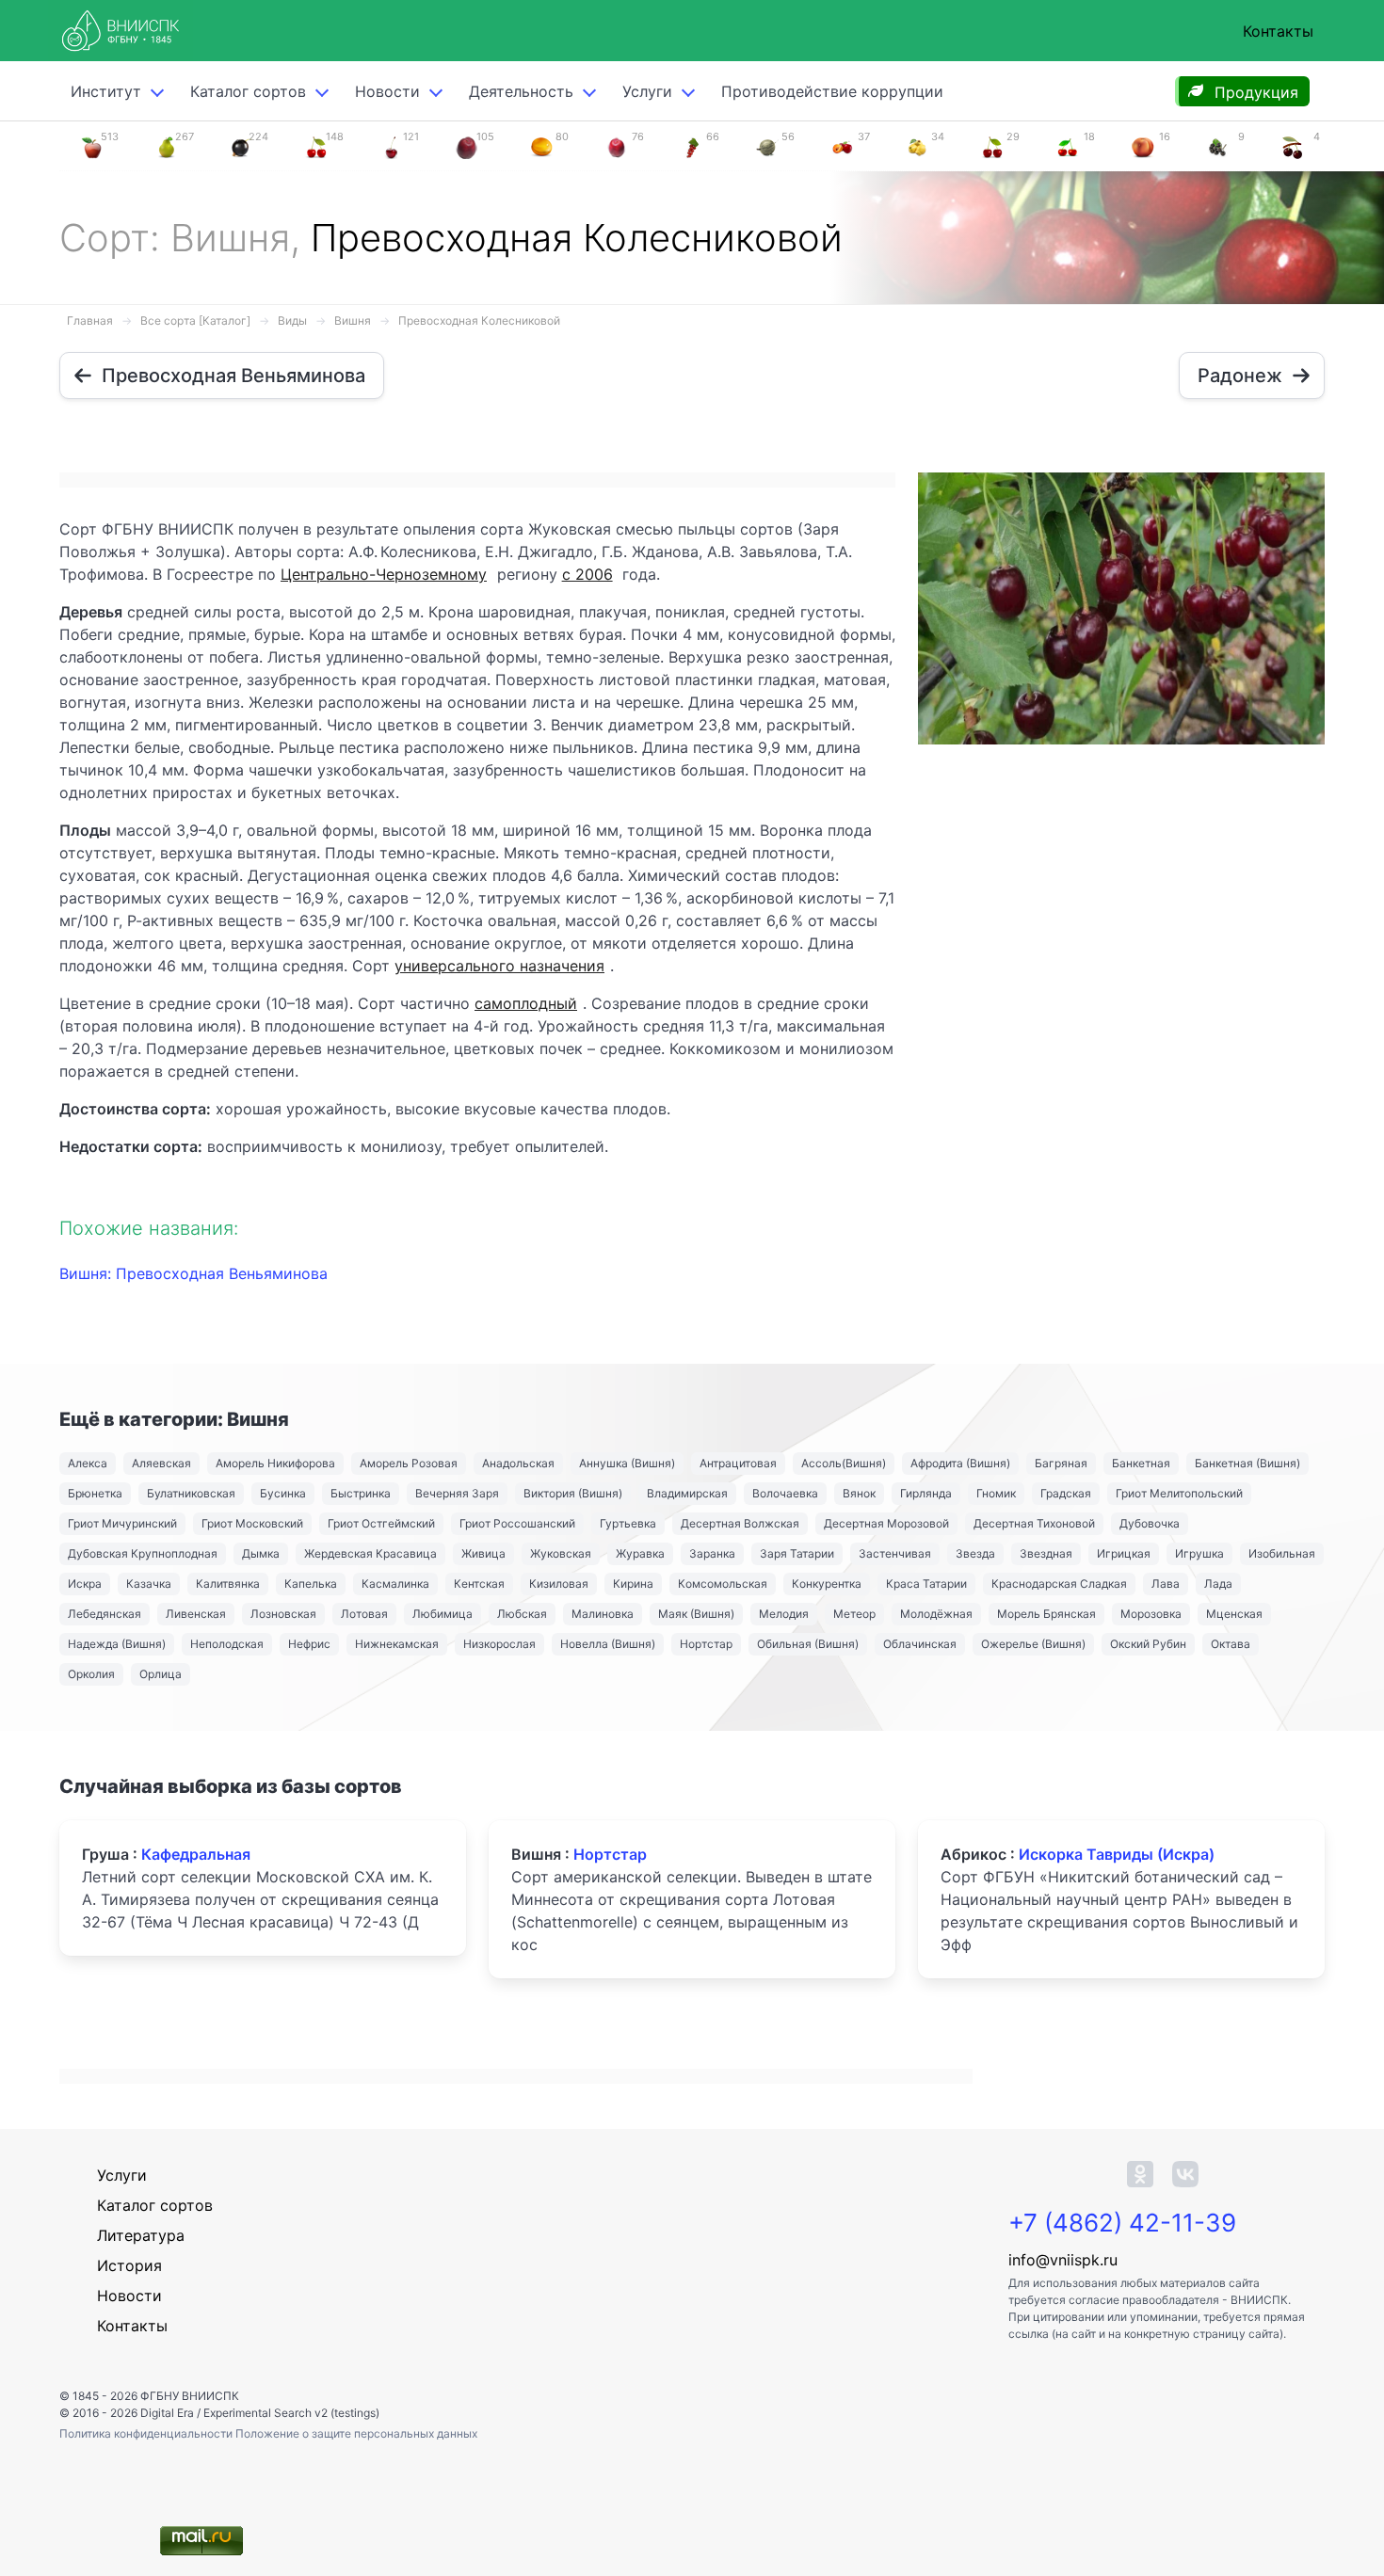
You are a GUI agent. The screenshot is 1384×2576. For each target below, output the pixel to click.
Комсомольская (723, 1584)
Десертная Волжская (740, 1523)
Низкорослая (499, 1644)
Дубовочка (1150, 1523)
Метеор (854, 1614)
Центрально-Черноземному (384, 574)
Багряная (1061, 1463)
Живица (483, 1553)
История (129, 2265)
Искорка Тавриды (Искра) (1117, 1854)
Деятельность (521, 91)
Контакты (1278, 31)
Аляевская (161, 1463)
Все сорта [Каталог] (195, 320)
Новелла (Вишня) (608, 1644)
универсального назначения (499, 966)
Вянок (859, 1493)
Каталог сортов (155, 2205)
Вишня (353, 320)
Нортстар (706, 1644)
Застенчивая (895, 1553)
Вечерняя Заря (457, 1493)
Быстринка (361, 1493)
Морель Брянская (1046, 1614)
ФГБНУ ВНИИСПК (190, 2396)
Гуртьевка (628, 1523)
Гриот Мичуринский (122, 1523)
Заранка (712, 1553)
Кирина (633, 1584)
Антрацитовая (738, 1463)
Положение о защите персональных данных (356, 2433)
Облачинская (920, 1644)
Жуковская (561, 1553)
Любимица (443, 1614)
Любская (522, 1614)
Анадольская (518, 1463)
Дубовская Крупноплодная (143, 1553)
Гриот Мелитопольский (1179, 1493)
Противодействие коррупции (832, 91)
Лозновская (283, 1614)
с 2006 (587, 574)
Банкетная (1141, 1463)
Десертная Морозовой (886, 1523)
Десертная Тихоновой (1034, 1523)
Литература (141, 2235)
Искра (85, 1584)
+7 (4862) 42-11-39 (1122, 2223)
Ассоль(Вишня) (844, 1463)
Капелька (311, 1584)
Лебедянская (105, 1614)
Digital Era (167, 2413)
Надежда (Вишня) (117, 1644)
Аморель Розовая (409, 1463)
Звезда (975, 1553)
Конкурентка (827, 1584)
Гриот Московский (252, 1523)
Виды (292, 320)
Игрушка (1199, 1553)
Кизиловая (559, 1584)
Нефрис (309, 1644)
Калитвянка (228, 1584)
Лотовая (364, 1614)
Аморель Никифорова (275, 1463)
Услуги (647, 91)
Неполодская (227, 1644)
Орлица (161, 1674)
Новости (387, 91)
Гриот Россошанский (517, 1523)
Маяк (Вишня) (696, 1614)
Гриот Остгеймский (381, 1523)
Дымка (261, 1553)
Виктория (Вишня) (573, 1493)
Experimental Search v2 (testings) (291, 2413)
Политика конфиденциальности (147, 2433)
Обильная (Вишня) (808, 1644)
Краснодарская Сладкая (1059, 1584)
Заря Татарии (797, 1553)
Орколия (91, 1674)
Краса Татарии (926, 1584)
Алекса (88, 1463)
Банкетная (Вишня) (1247, 1463)
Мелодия (784, 1614)
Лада (1218, 1584)
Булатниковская (191, 1493)
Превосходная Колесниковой (479, 320)
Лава (1166, 1584)
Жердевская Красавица (370, 1553)
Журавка (640, 1553)
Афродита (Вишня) (960, 1463)
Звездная (1046, 1553)
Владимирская (687, 1493)
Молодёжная (936, 1614)
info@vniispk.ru (1063, 2260)
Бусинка (283, 1493)
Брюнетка (95, 1493)
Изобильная (1282, 1553)
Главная (90, 320)
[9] (1217, 146)
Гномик (996, 1493)
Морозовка (1151, 1614)
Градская (1066, 1493)
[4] (1293, 146)
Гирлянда (926, 1493)
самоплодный (526, 1003)
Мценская (1234, 1614)
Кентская (479, 1584)
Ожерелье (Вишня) (1033, 1644)
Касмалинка (395, 1584)
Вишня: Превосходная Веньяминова (193, 1273)
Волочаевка (785, 1493)
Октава (1231, 1644)
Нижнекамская (397, 1644)
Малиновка (603, 1614)
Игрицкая (1124, 1553)
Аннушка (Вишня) (627, 1463)
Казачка (149, 1584)
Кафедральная (196, 1854)
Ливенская (196, 1614)
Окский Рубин (1148, 1644)
